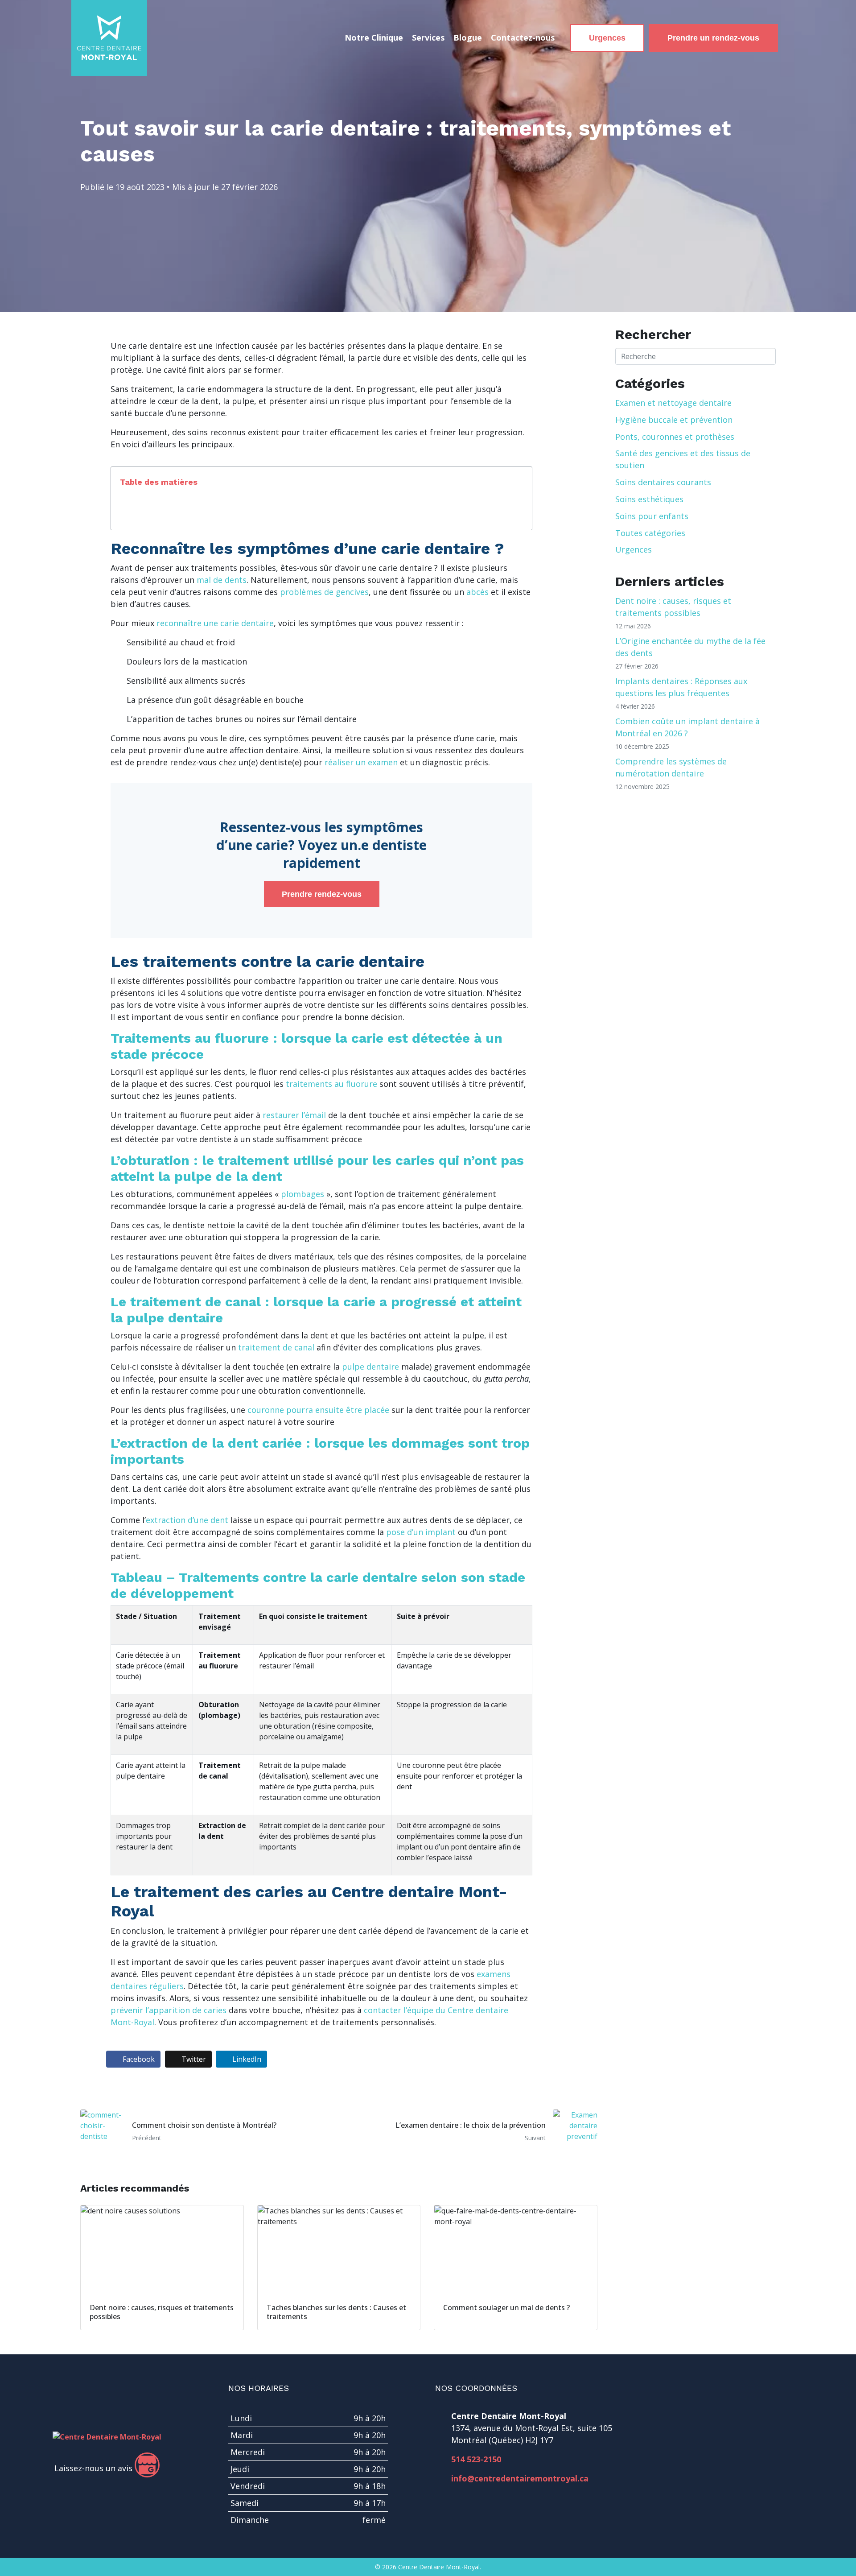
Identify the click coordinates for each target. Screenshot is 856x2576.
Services (428, 37)
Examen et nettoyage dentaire (673, 403)
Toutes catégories (650, 533)
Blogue (468, 37)
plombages (302, 1194)
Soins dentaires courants (663, 482)
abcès (477, 592)
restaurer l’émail (294, 1115)
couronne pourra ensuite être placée (318, 1410)
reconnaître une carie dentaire (215, 623)
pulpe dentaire (370, 1366)
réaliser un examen (361, 762)
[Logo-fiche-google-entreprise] (147, 2465)
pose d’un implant (421, 1532)
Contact (523, 37)
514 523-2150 (476, 2459)
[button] (520, 482)
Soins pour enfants (652, 516)
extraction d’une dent (187, 1520)
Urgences (634, 549)
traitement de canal (276, 1347)
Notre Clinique (374, 37)
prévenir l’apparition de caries (169, 2010)
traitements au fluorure (331, 1084)
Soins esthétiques (649, 499)
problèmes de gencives (324, 592)
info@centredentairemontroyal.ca (520, 2478)
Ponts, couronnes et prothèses (675, 437)
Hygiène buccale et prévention (674, 420)
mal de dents (222, 580)
